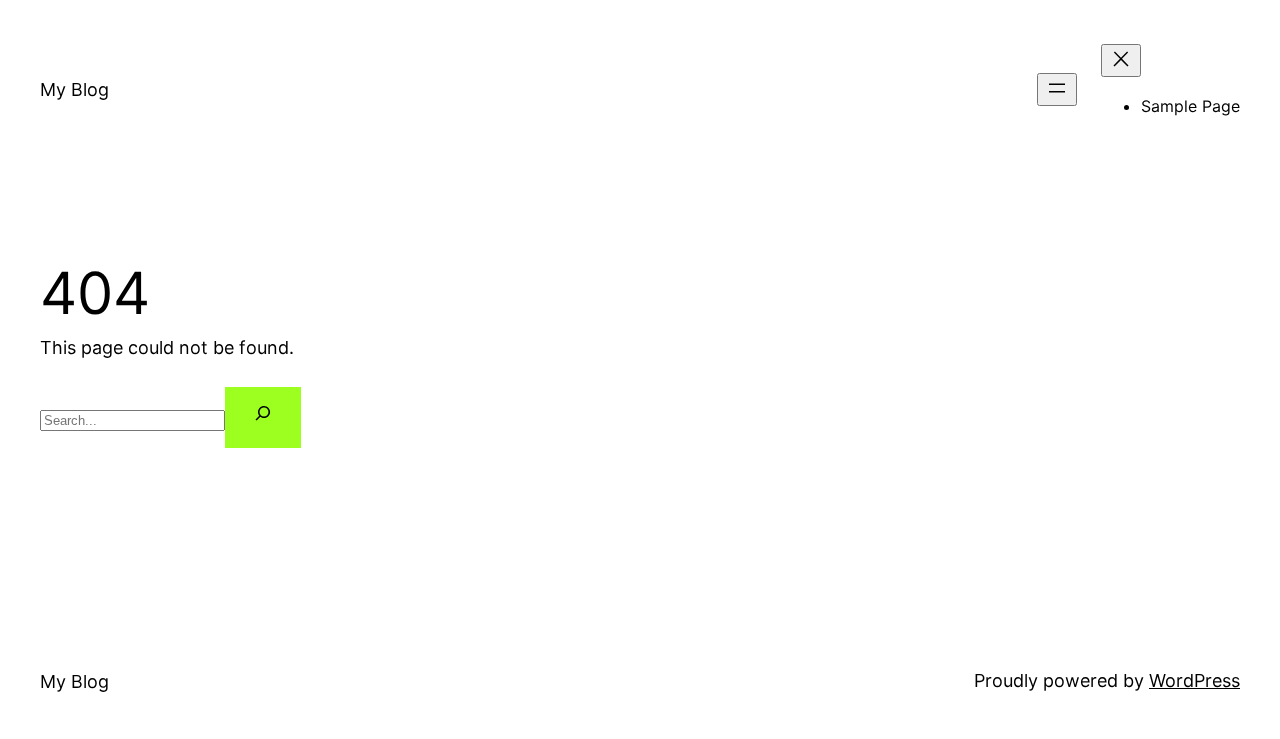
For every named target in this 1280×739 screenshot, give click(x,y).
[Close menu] (1121, 60)
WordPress (1194, 680)
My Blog (74, 89)
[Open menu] (1057, 89)
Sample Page (1190, 106)
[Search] (263, 417)
